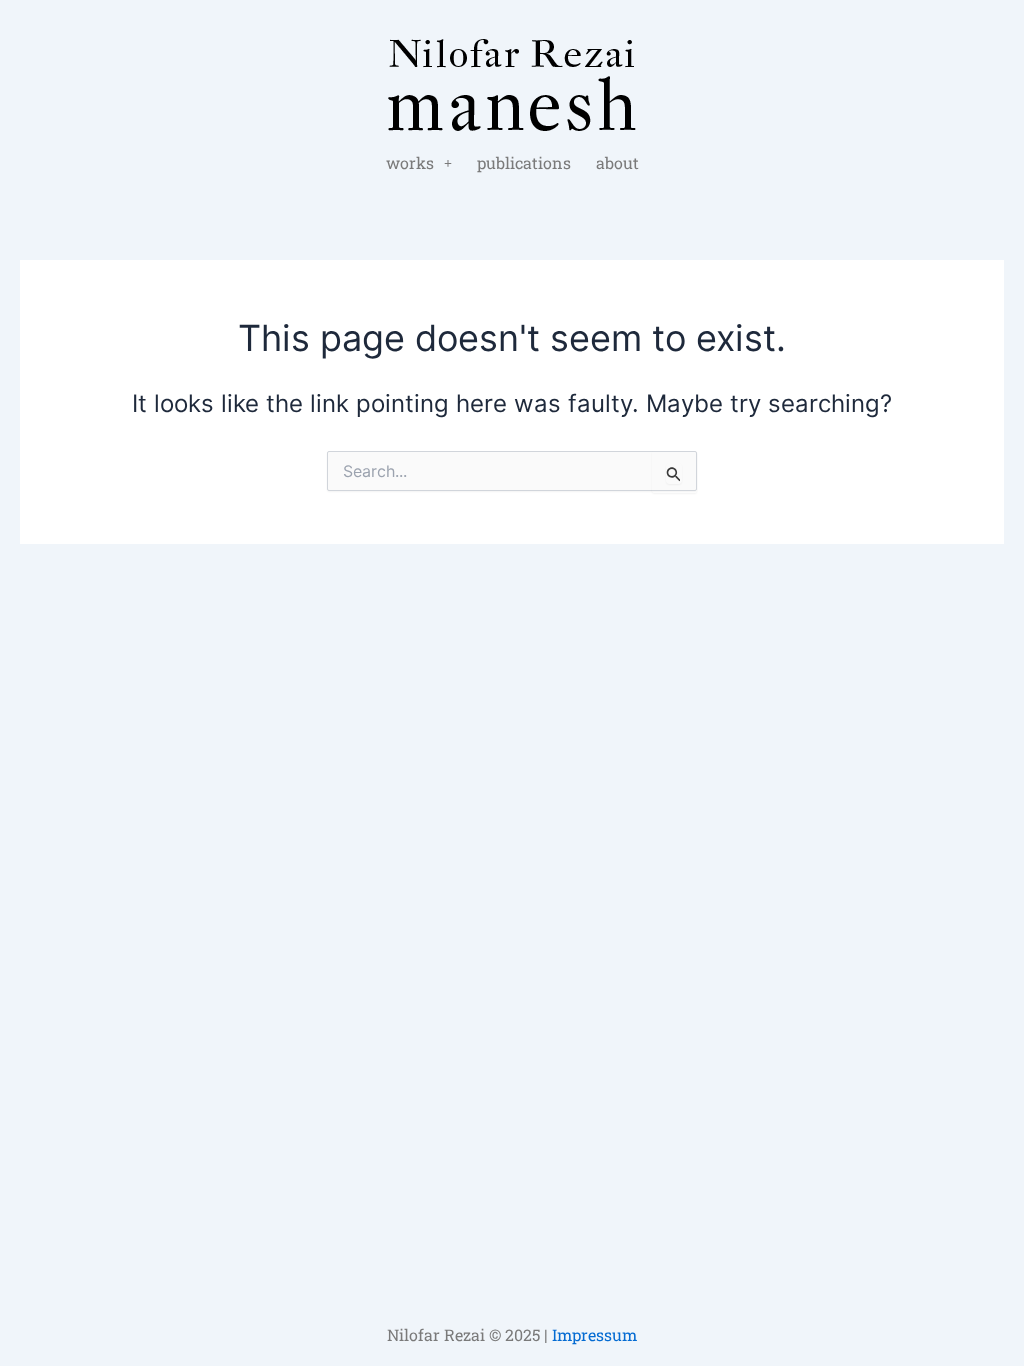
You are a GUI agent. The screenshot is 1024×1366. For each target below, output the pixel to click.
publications (524, 162)
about (617, 162)
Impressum (594, 1334)
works (410, 162)
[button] (419, 163)
